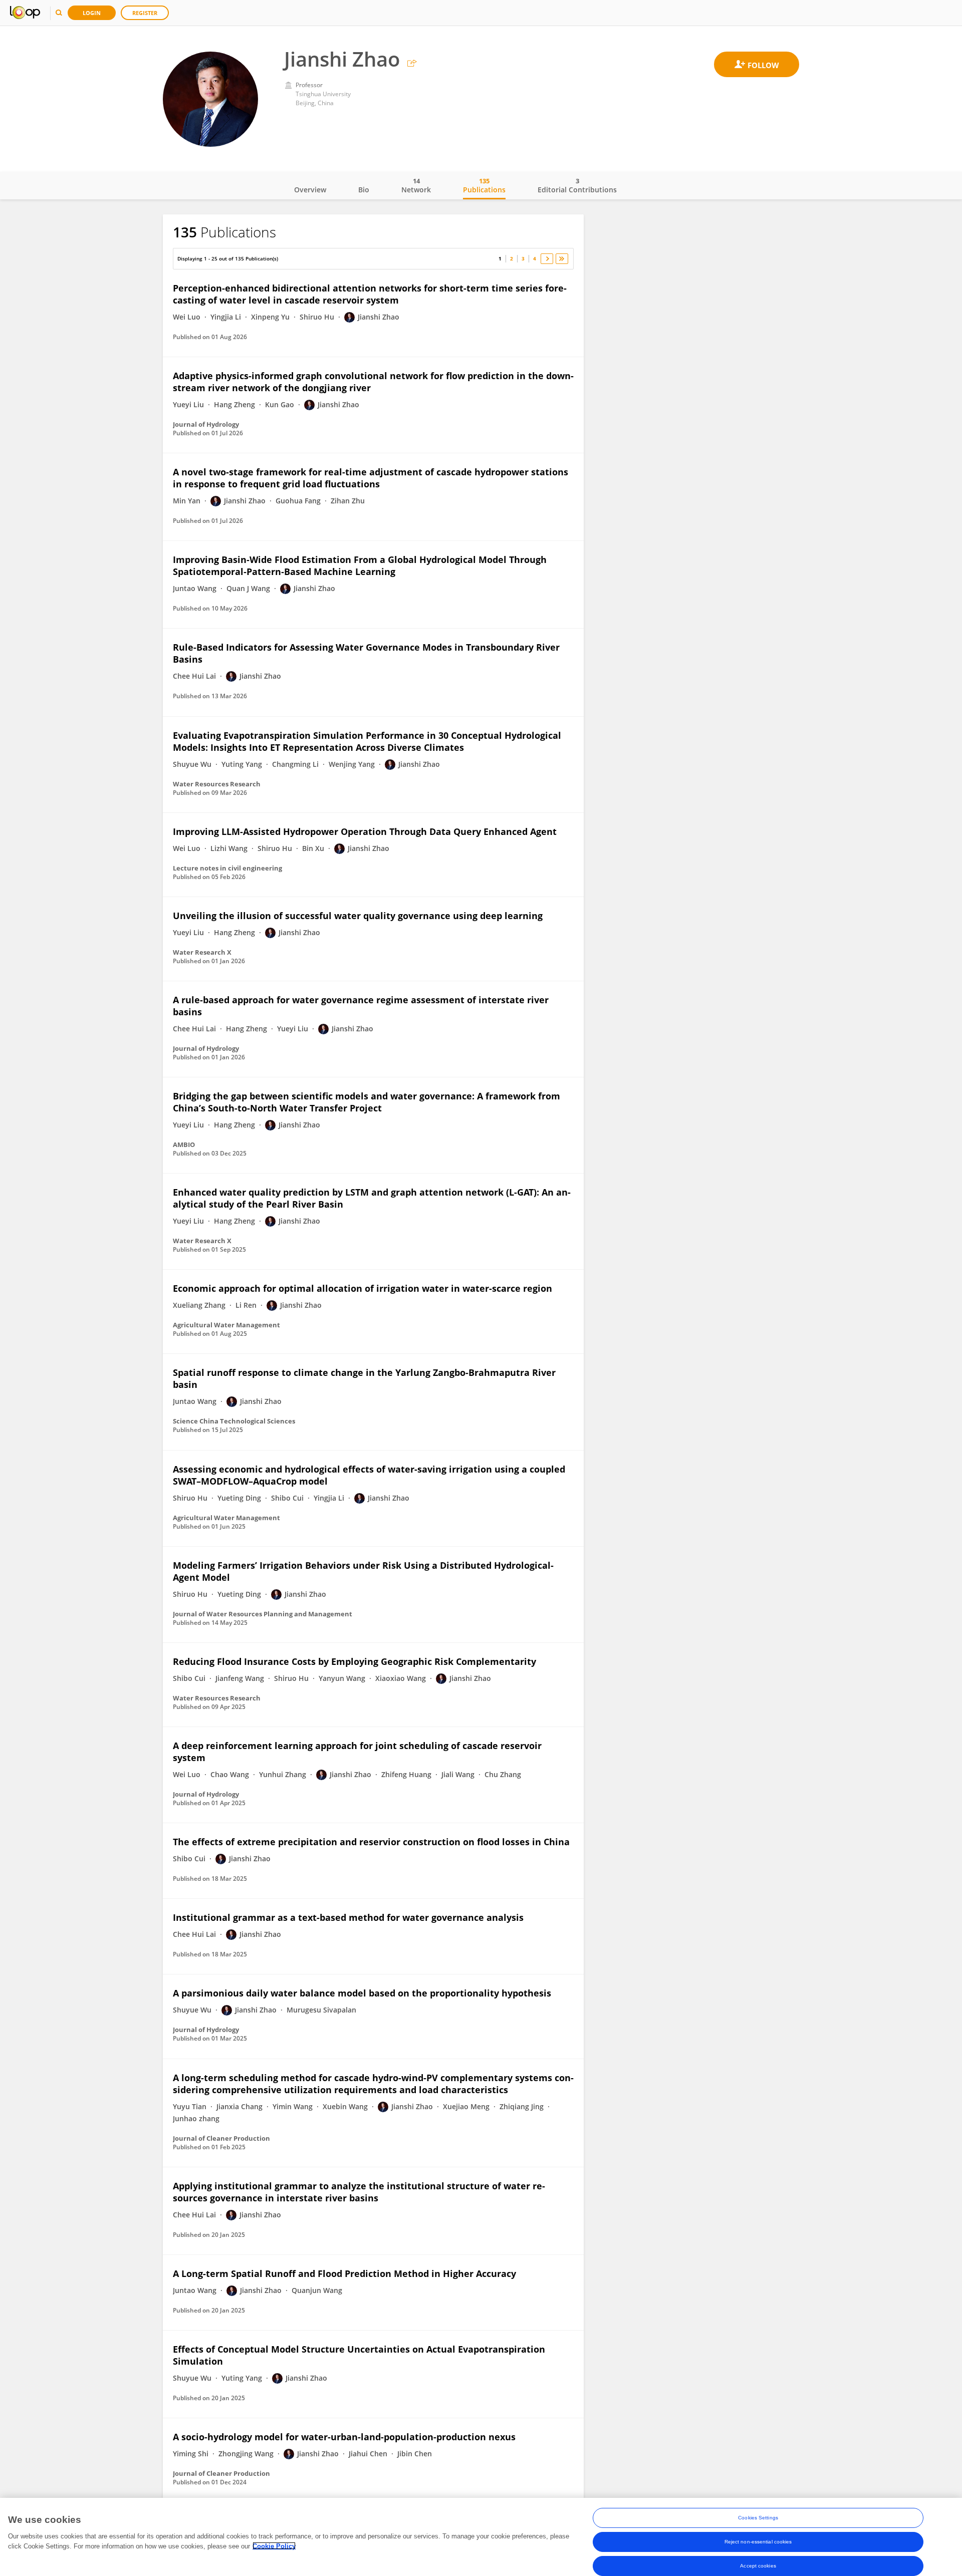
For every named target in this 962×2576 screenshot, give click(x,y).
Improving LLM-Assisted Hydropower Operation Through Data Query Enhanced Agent (365, 831)
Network (416, 185)
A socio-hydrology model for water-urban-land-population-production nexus (344, 2437)
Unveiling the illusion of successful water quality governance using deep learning (358, 916)
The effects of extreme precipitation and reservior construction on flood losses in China (371, 1842)
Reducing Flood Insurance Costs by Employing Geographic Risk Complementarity (354, 1661)
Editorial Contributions (577, 185)
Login (92, 13)
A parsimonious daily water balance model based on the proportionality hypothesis (362, 1993)
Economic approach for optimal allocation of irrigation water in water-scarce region (363, 1288)
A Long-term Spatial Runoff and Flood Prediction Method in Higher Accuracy (344, 2273)
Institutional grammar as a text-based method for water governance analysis (348, 1917)
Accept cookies (758, 2566)
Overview (310, 190)
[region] (481, 2537)
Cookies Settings (758, 2518)
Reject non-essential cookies (758, 2542)
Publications (484, 185)
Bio (364, 190)
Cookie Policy (274, 2546)
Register (145, 13)
